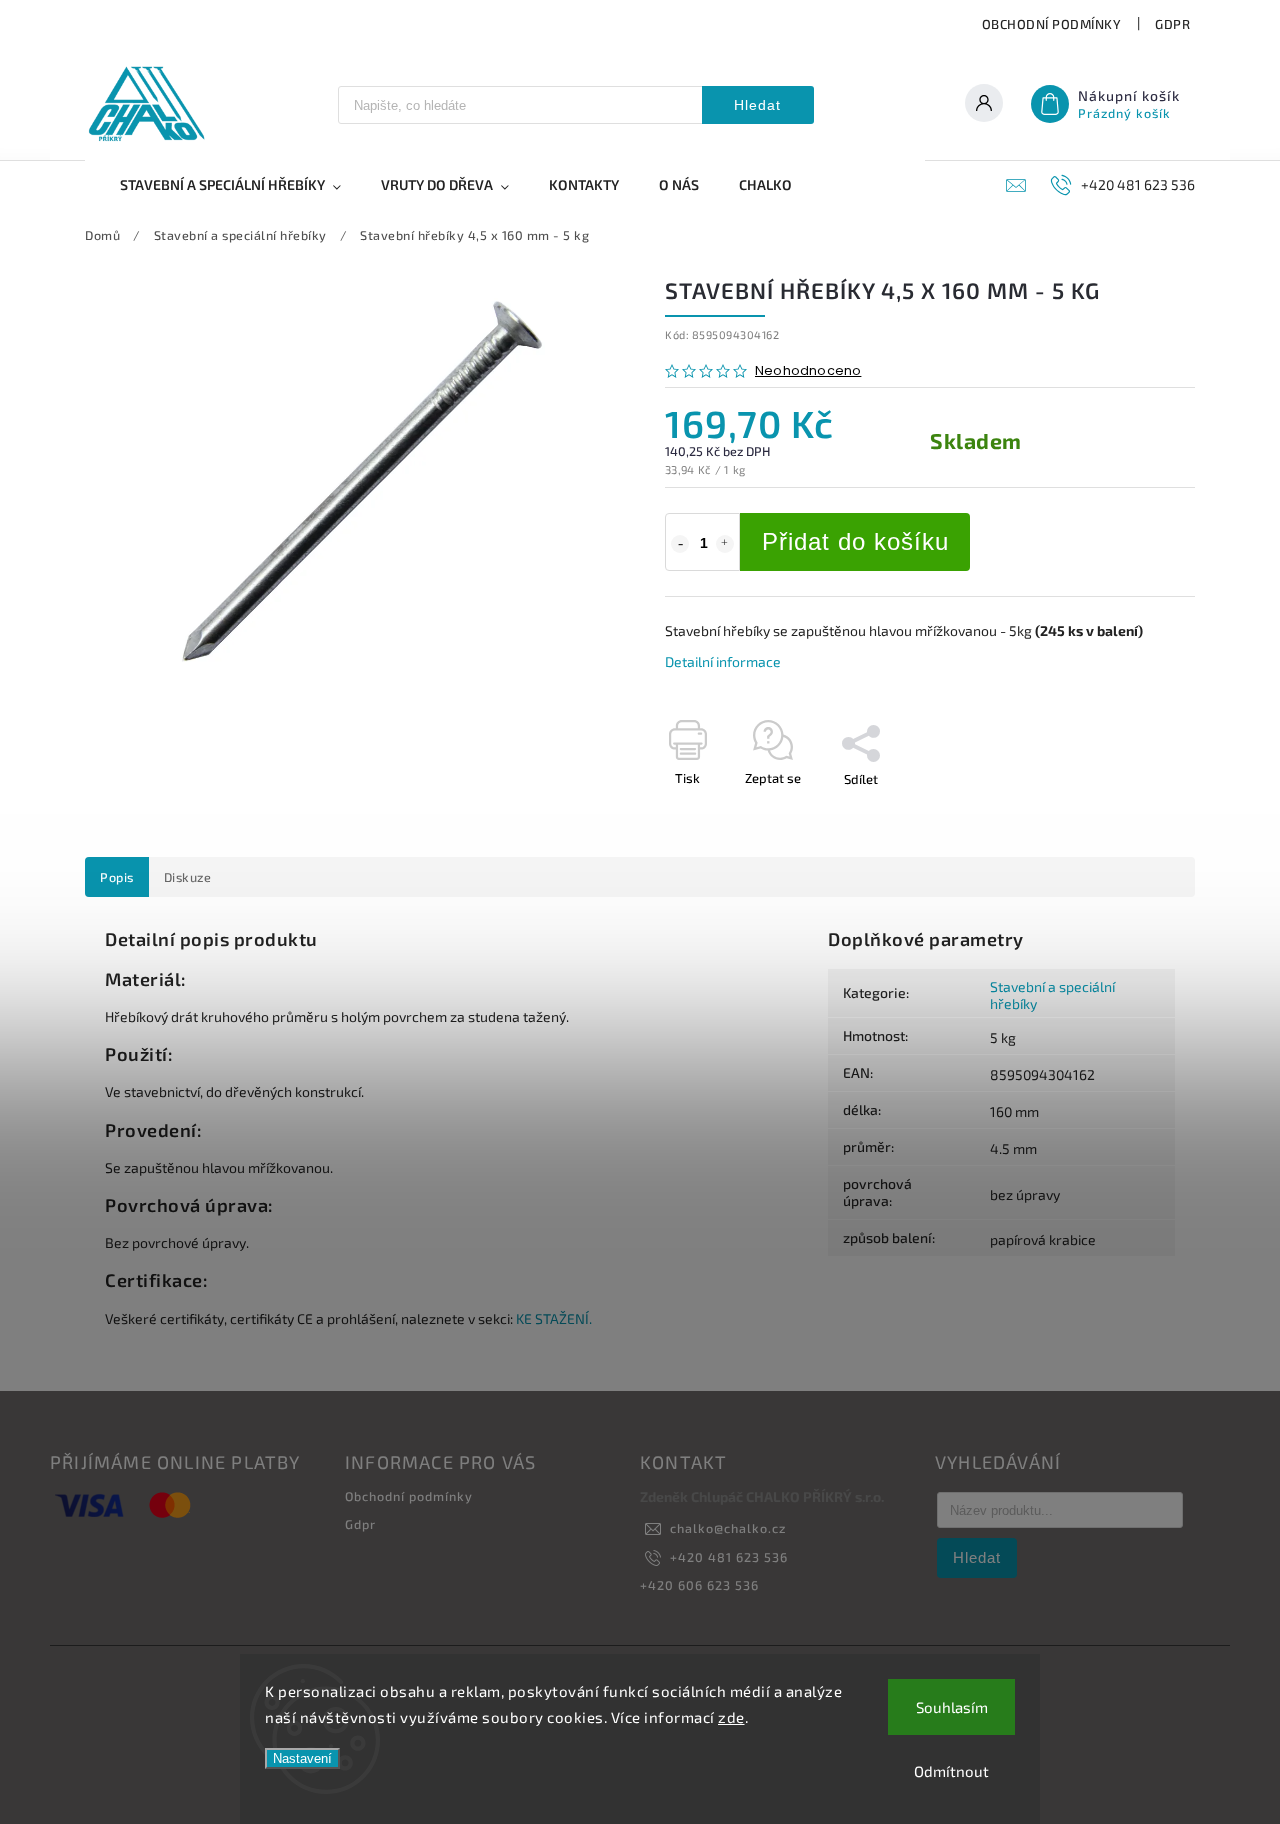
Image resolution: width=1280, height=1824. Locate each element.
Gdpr (1172, 24)
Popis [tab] (117, 877)
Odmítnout (951, 1771)
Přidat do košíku (855, 541)
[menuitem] (240, 185)
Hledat (757, 105)
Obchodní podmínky (1052, 24)
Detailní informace (723, 661)
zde (731, 1717)
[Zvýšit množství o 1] (725, 544)
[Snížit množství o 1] (680, 544)
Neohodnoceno (808, 371)
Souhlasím (952, 1707)
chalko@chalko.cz (728, 1528)
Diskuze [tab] (188, 877)
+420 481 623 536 (729, 1557)
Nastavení (302, 1758)
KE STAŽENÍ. (554, 1318)
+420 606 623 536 (699, 1585)
